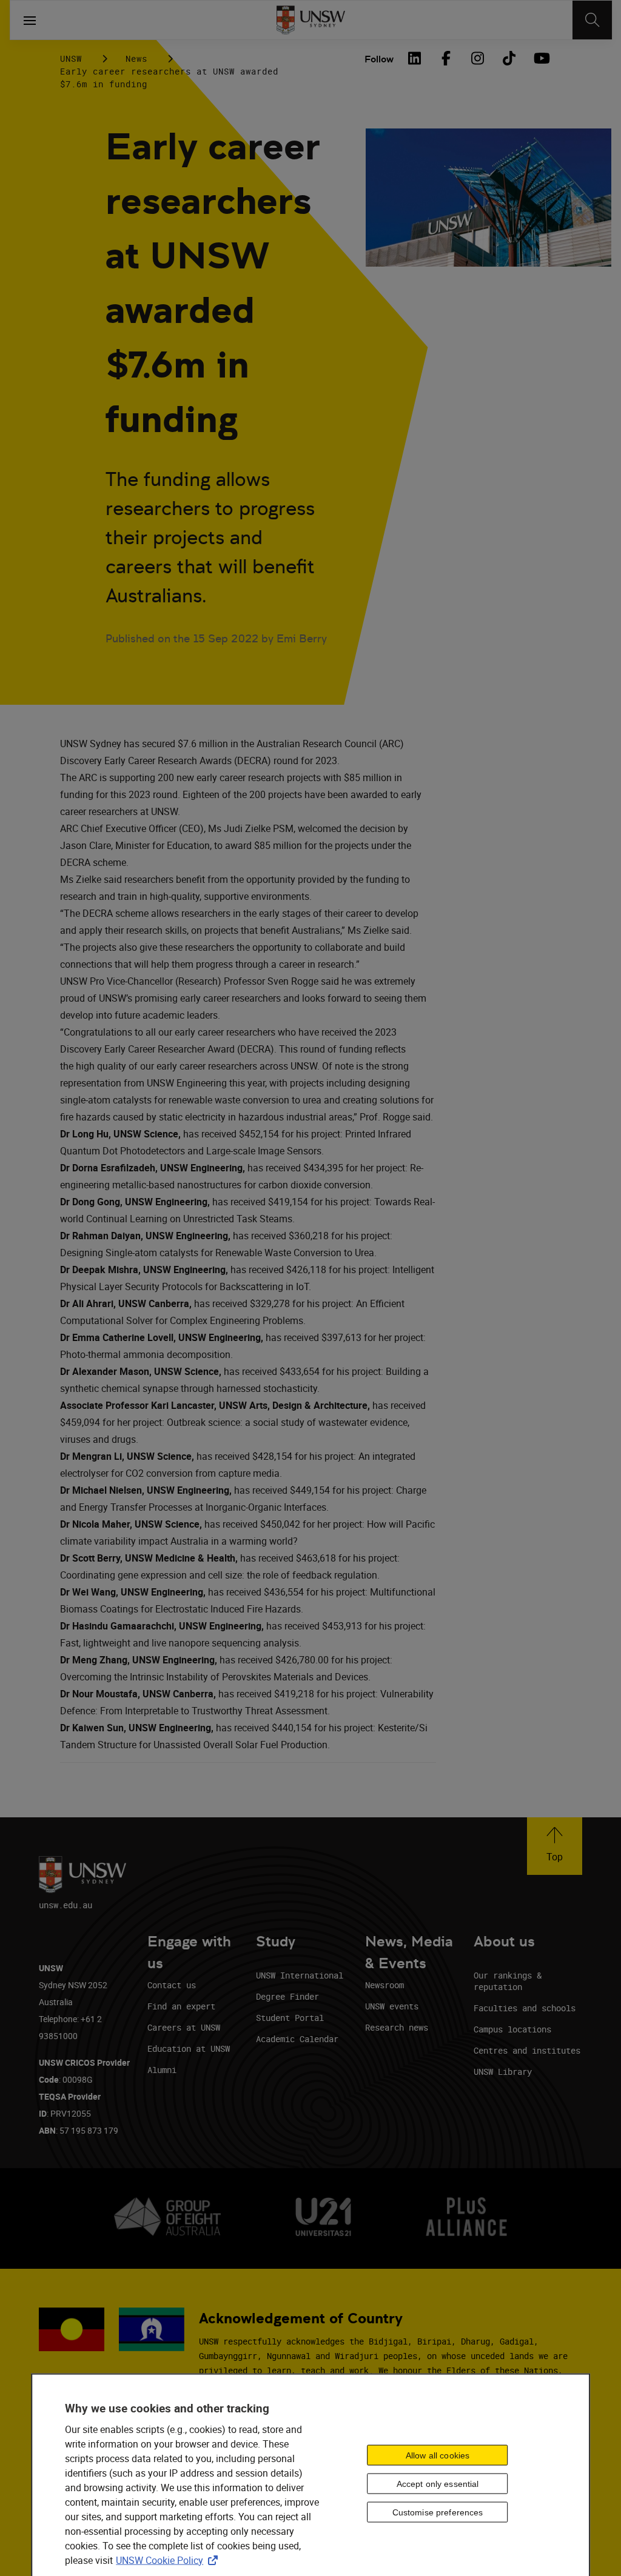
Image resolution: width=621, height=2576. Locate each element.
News (136, 58)
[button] (555, 1846)
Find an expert (181, 2006)
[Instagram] (477, 58)
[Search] (592, 20)
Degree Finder (287, 1996)
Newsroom (384, 1985)
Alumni (162, 2070)
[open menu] (30, 20)
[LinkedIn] (414, 58)
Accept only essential (438, 2484)
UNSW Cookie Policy (169, 2560)
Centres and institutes (527, 2050)
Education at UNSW (189, 2048)
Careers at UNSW (184, 2027)
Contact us (172, 1985)
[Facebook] (446, 58)
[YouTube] (540, 58)
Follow (379, 59)
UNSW (71, 58)
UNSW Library (503, 2072)
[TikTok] (509, 58)
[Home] (311, 20)
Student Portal (290, 2018)
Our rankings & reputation (508, 1981)
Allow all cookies (438, 2455)
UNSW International (300, 1975)
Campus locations (512, 2029)
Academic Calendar (297, 2039)
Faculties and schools (525, 2008)
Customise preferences (438, 2512)
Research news (397, 2027)
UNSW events (392, 2006)
